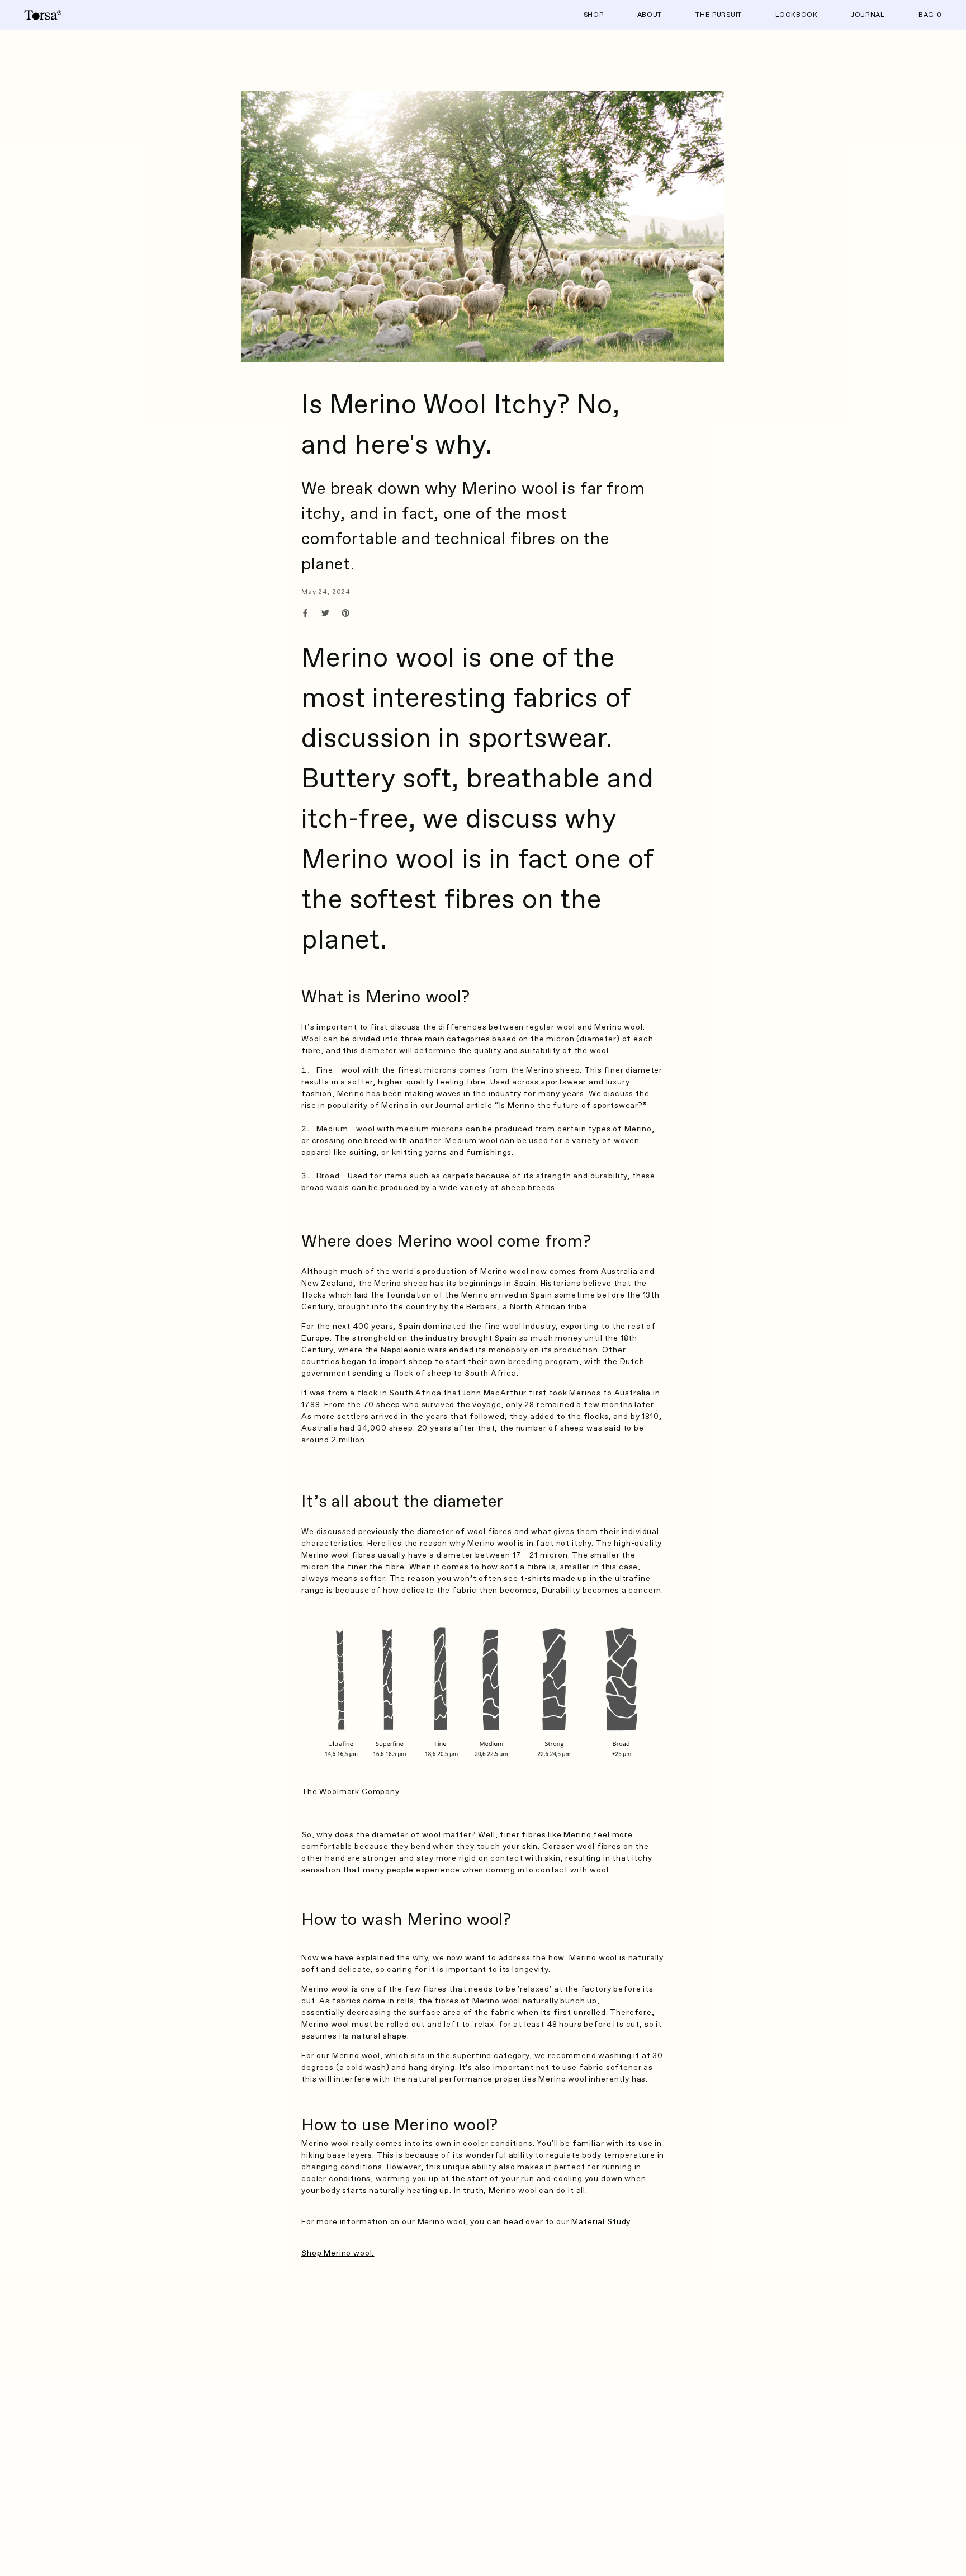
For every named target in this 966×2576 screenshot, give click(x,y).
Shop (594, 15)
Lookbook (797, 15)
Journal (868, 15)
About (650, 15)
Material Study (601, 2222)
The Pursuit (719, 15)
